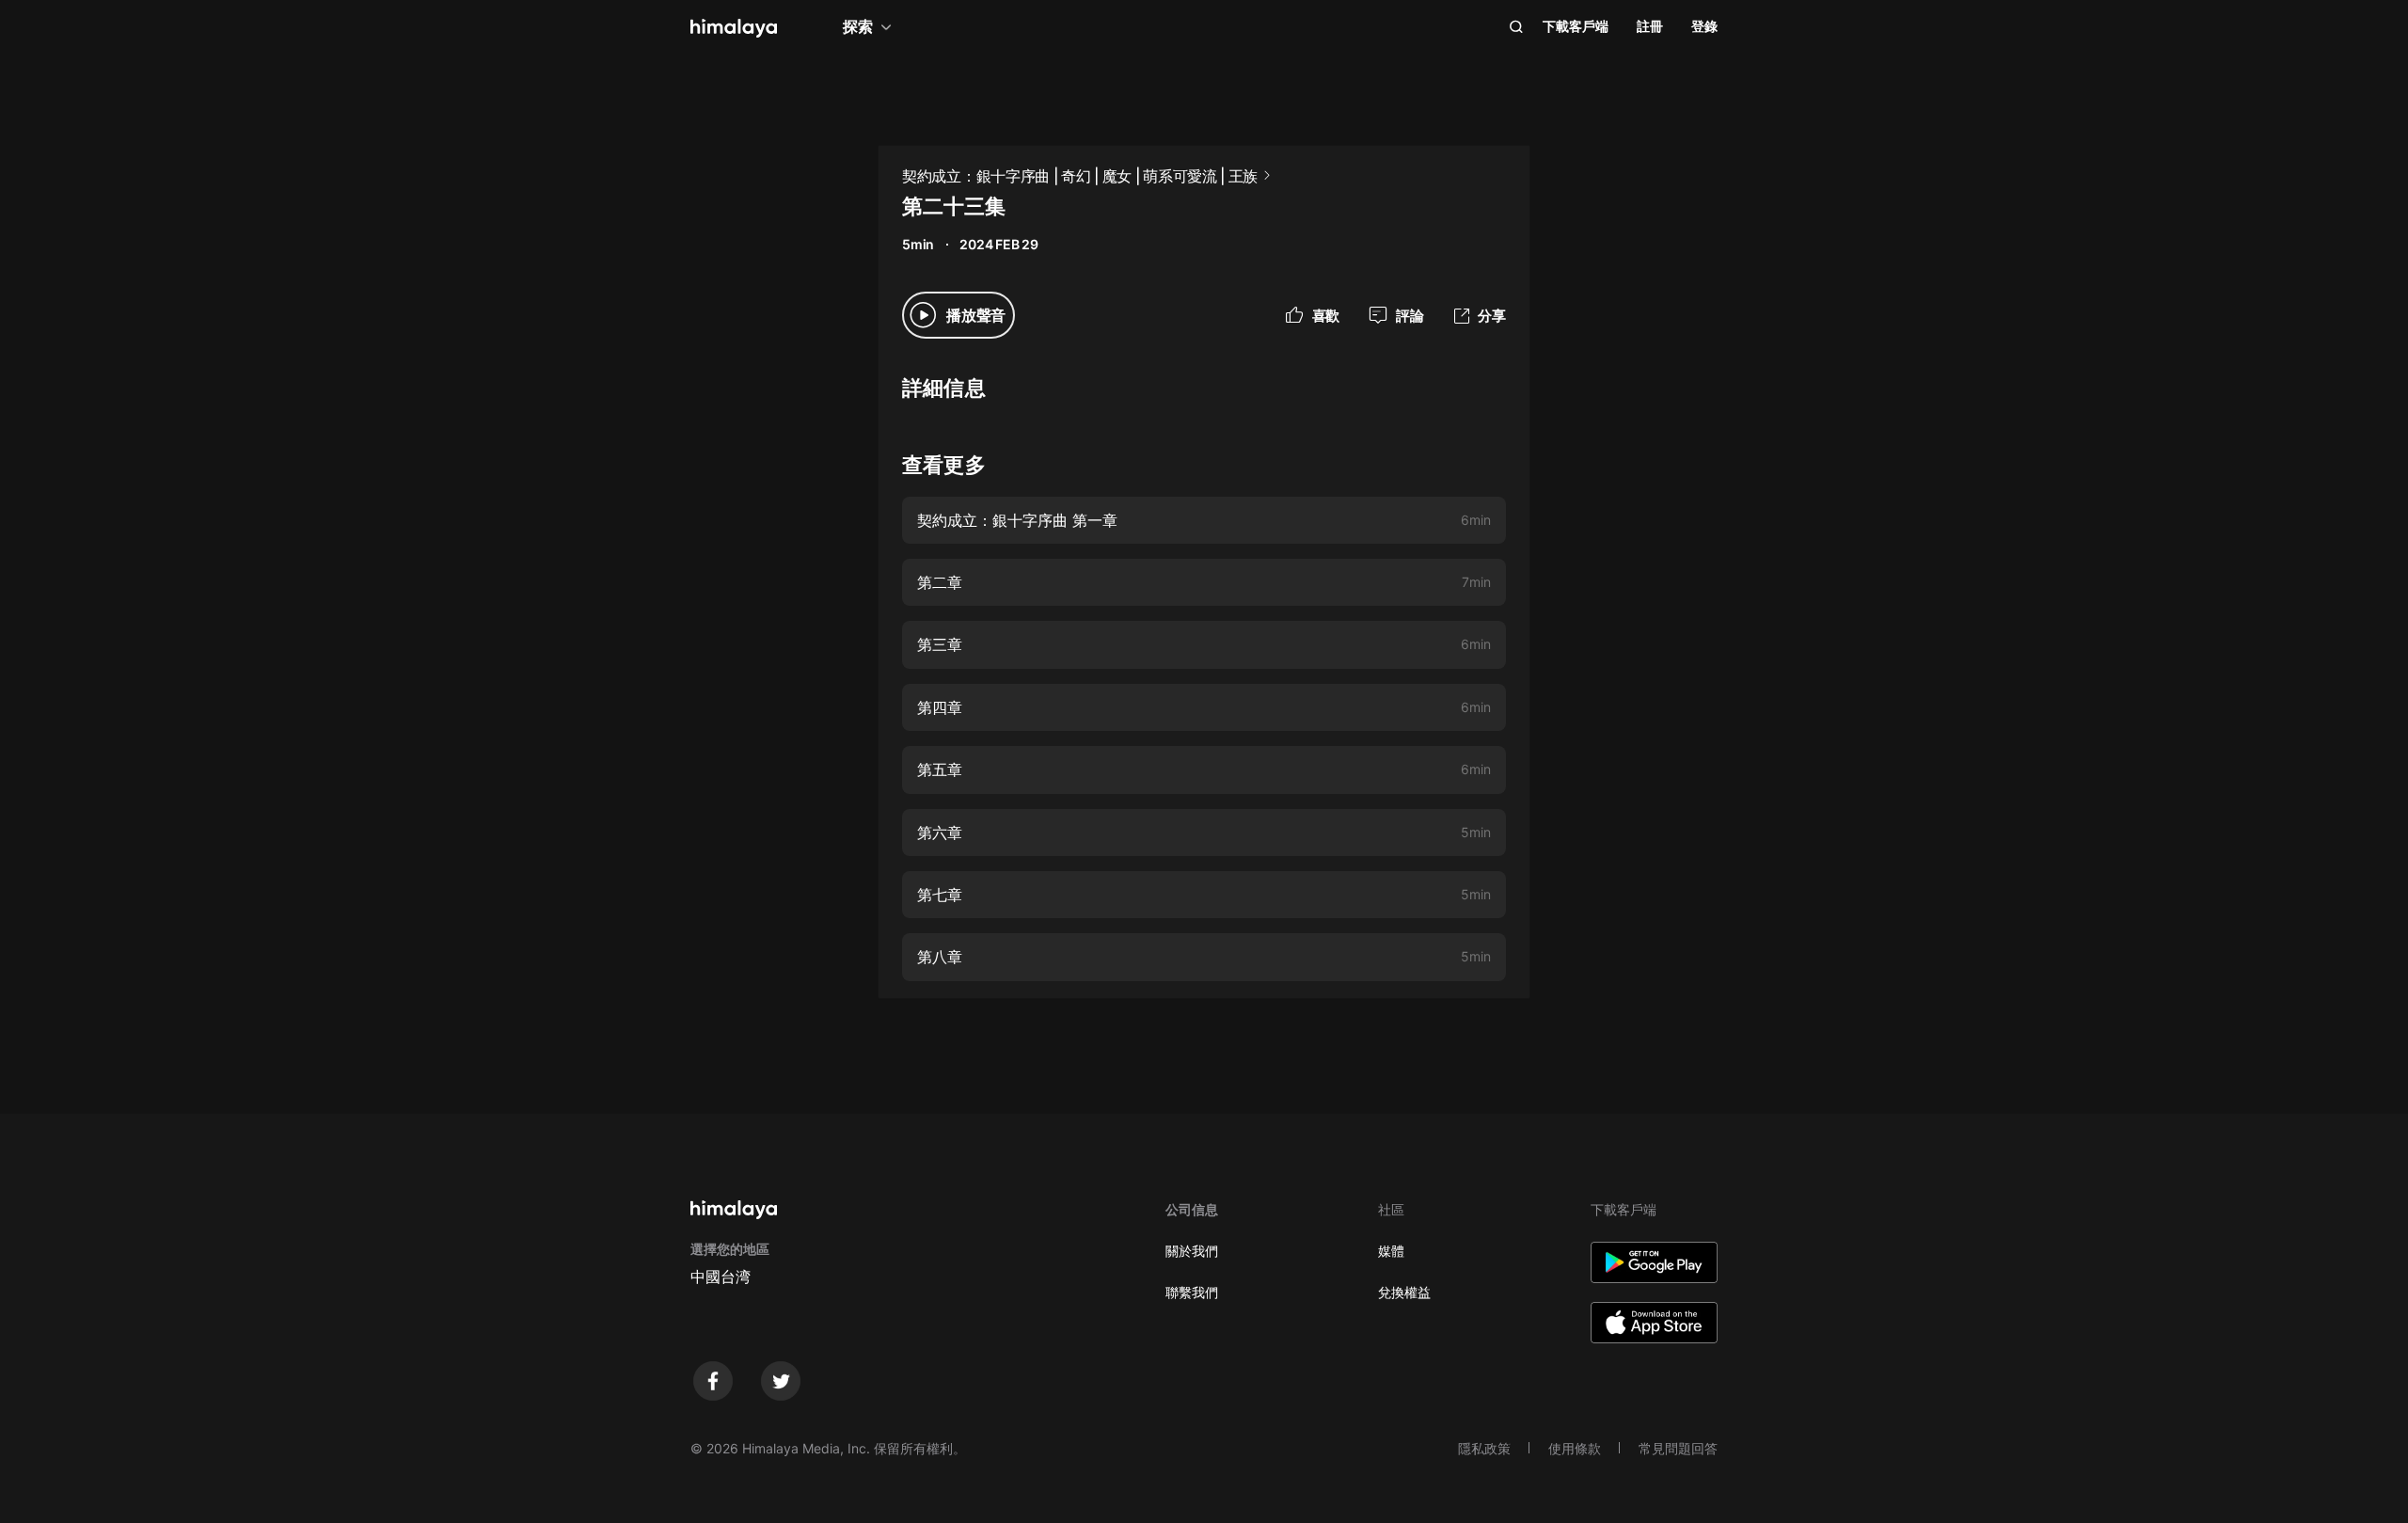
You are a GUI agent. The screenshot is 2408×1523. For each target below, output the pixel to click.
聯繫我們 (1192, 1292)
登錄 (1704, 26)
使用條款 (1575, 1448)
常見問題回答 (1678, 1448)
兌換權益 (1404, 1292)
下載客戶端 (1576, 26)
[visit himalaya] (734, 28)
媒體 (1391, 1251)
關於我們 (1192, 1251)
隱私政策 (1484, 1448)
